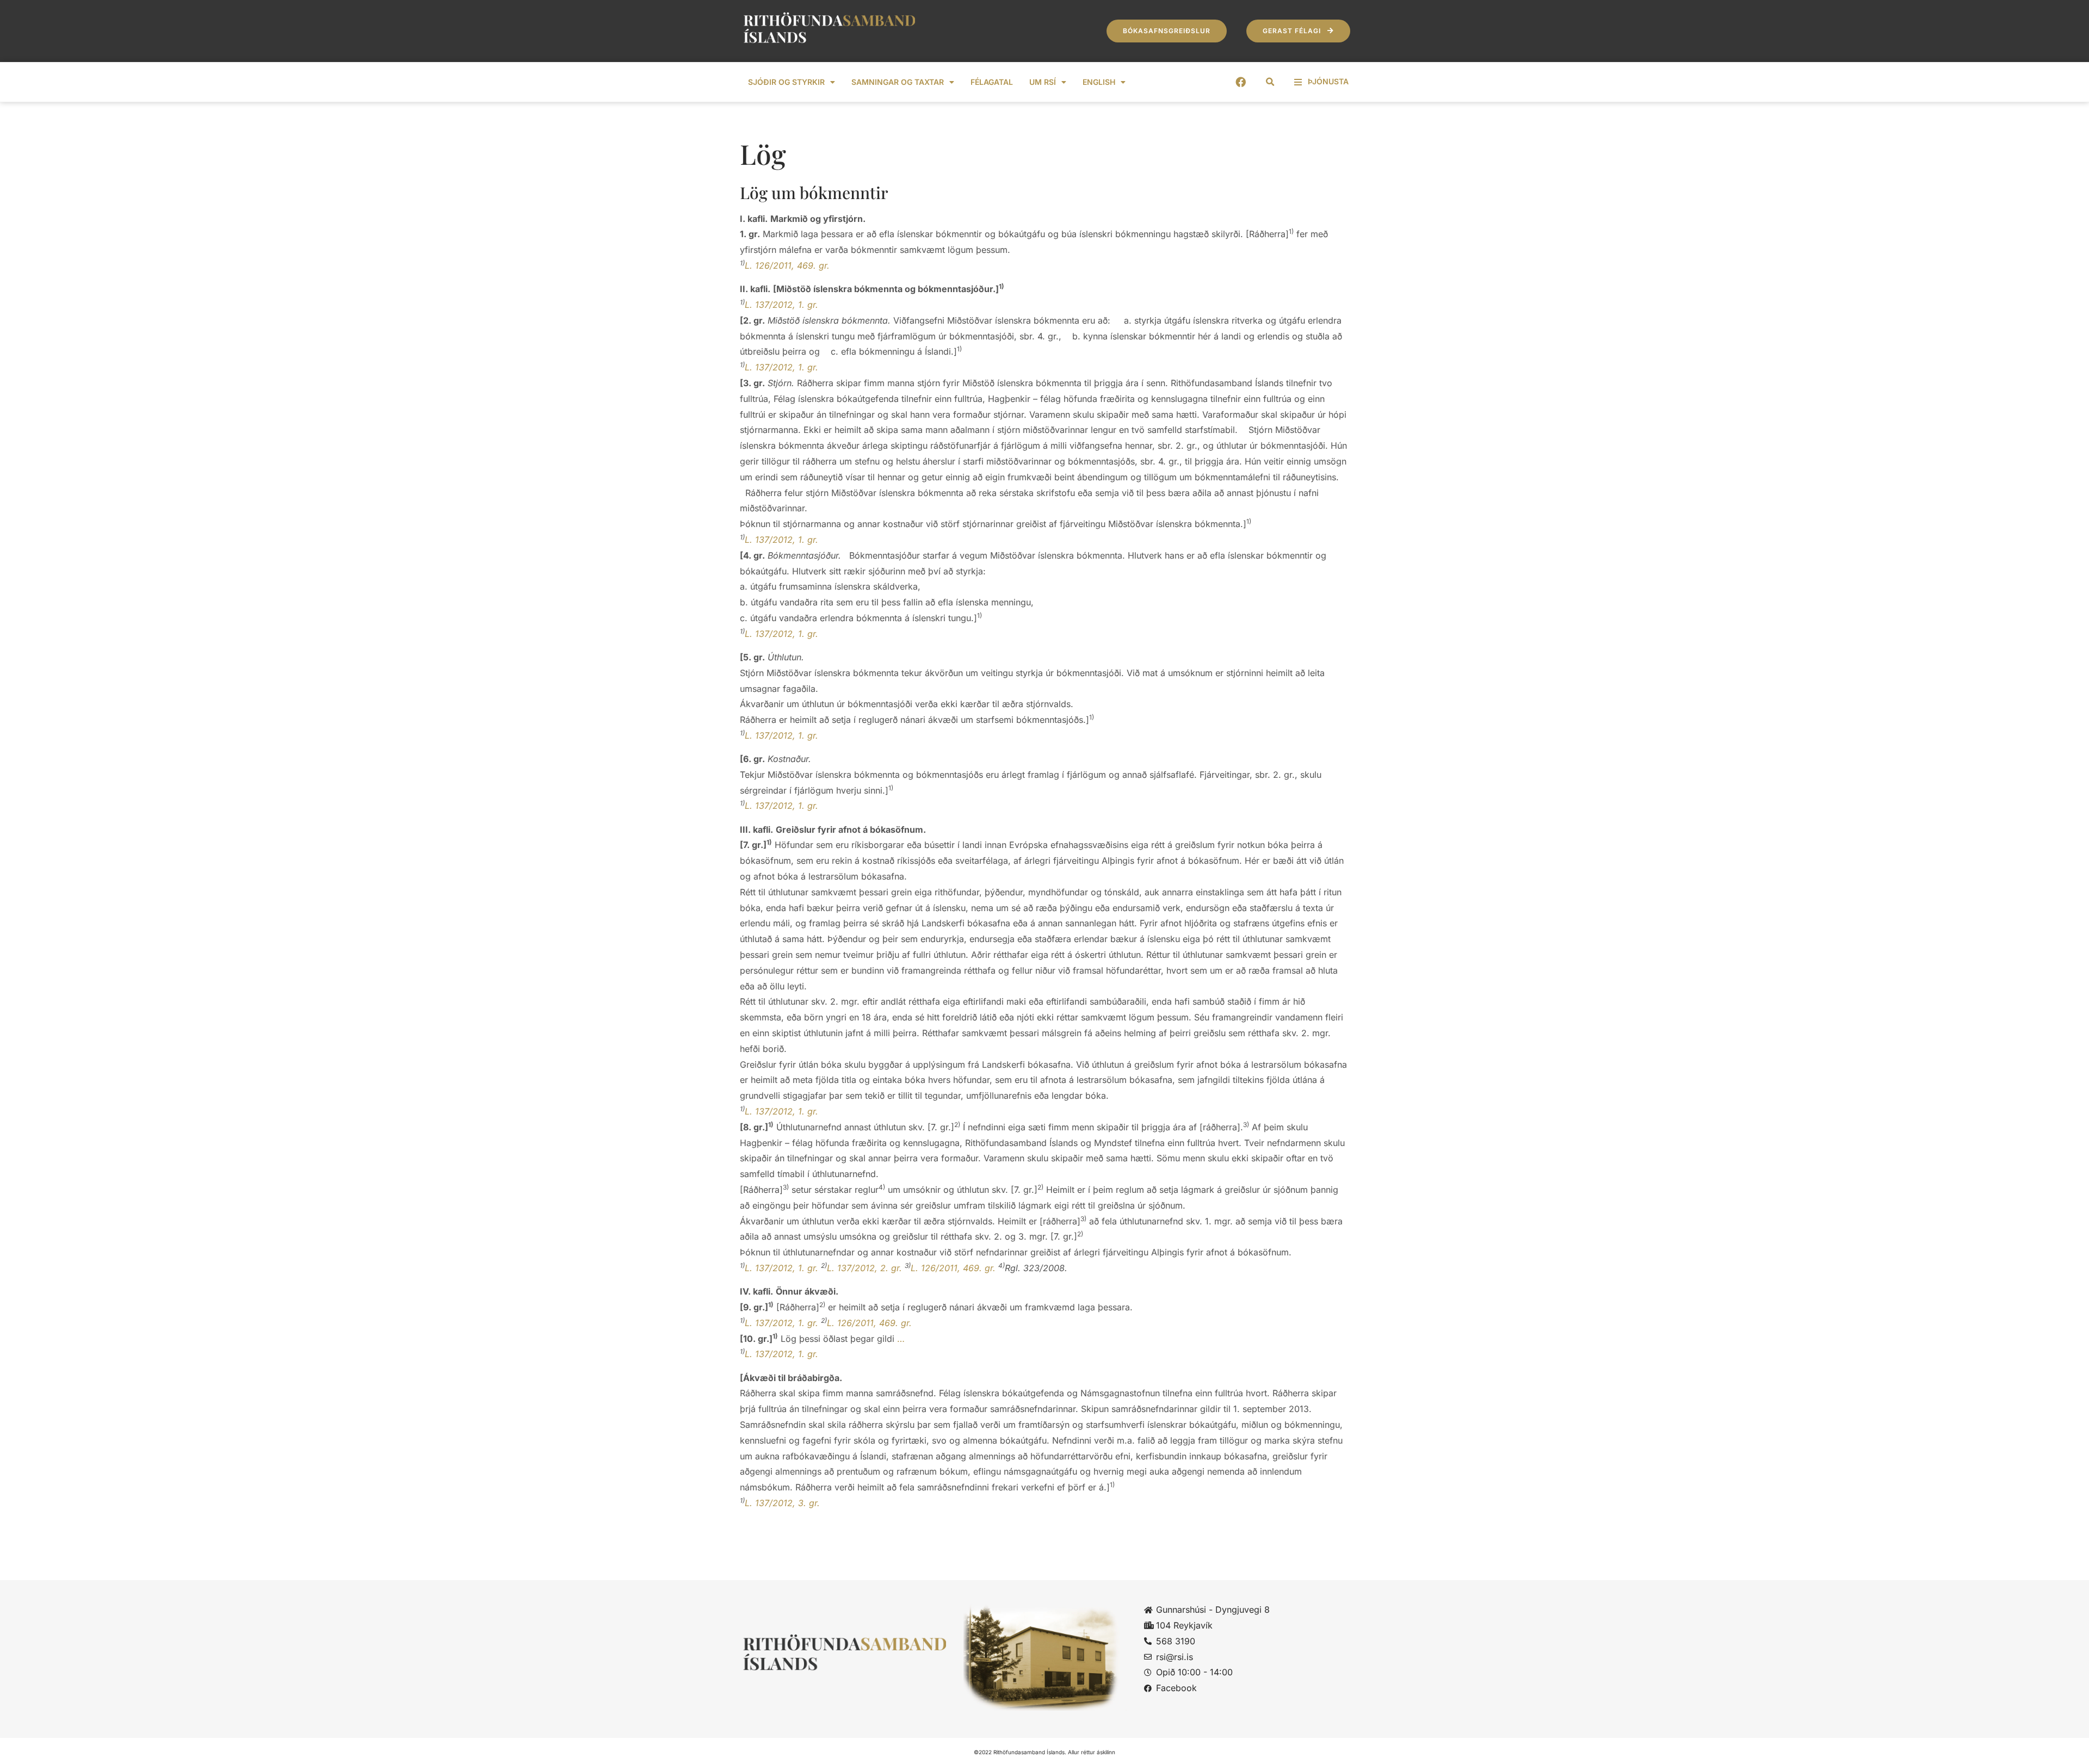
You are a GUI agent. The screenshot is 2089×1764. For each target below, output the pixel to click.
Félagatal (992, 82)
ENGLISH (1099, 82)
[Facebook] (1241, 82)
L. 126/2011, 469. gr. (787, 265)
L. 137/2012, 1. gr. (781, 305)
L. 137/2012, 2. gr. (864, 1268)
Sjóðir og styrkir (786, 82)
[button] (1270, 82)
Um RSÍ (1043, 82)
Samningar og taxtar (898, 82)
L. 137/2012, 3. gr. (782, 1503)
